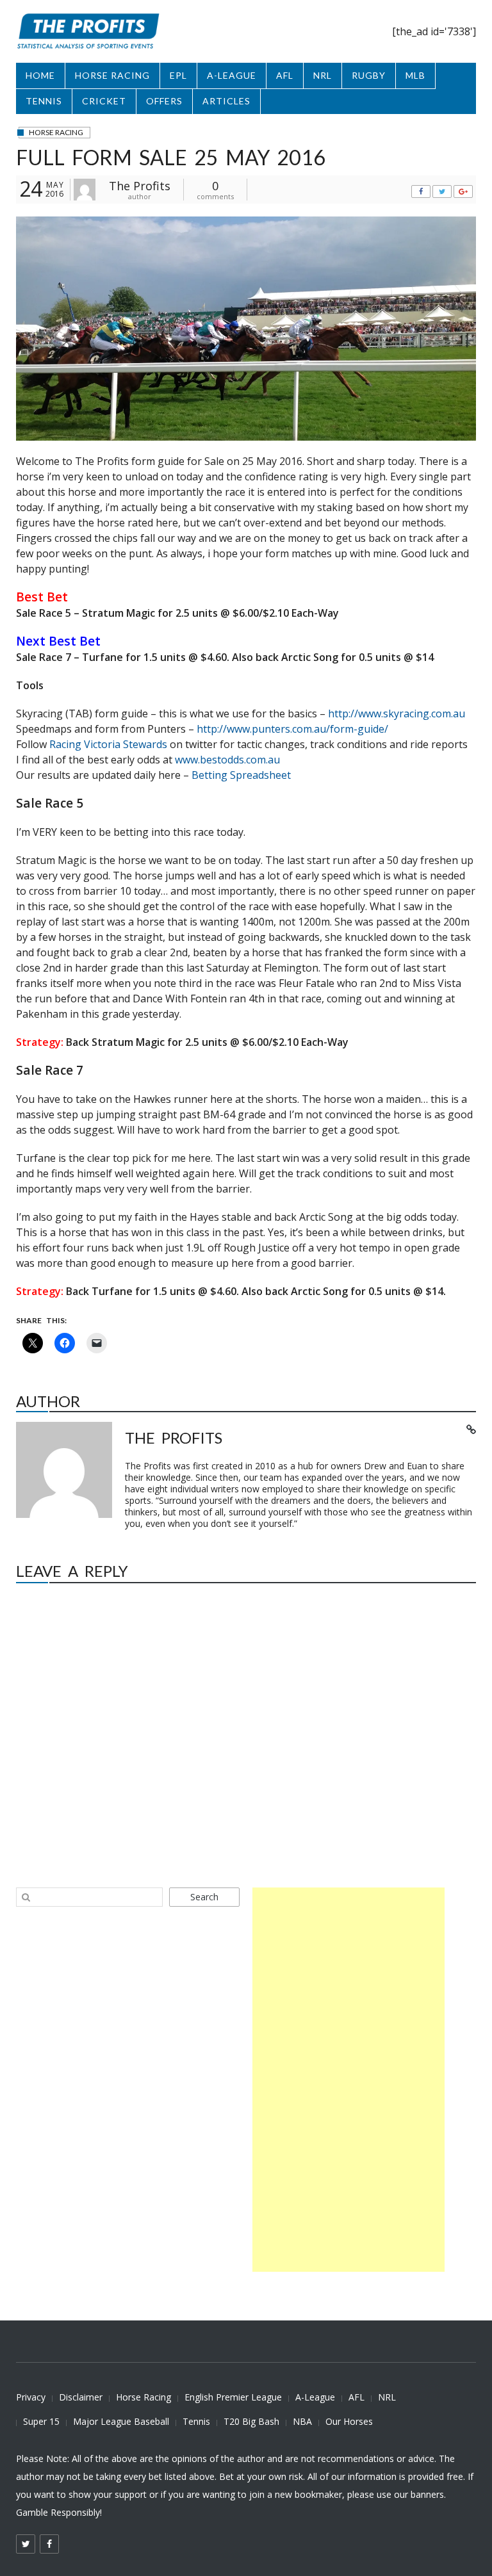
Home (40, 75)
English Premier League (233, 2397)
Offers (164, 101)
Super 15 (41, 2421)
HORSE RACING (112, 75)
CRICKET (104, 101)
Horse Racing (143, 2397)
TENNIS (44, 101)
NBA (302, 2421)
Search (204, 1897)
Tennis (196, 2421)
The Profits (140, 186)
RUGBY (369, 75)
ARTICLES (226, 101)
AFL (285, 75)
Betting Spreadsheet (241, 775)
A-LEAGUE (232, 75)
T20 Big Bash (251, 2421)
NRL (323, 75)
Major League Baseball (121, 2421)
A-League (315, 2397)
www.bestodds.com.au (227, 760)
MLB (415, 75)
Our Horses (349, 2421)
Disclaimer (81, 2397)
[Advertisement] (348, 2080)
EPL (178, 75)
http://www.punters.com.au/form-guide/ (292, 729)
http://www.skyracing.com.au (397, 713)
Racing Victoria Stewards (108, 744)
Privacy (31, 2397)
